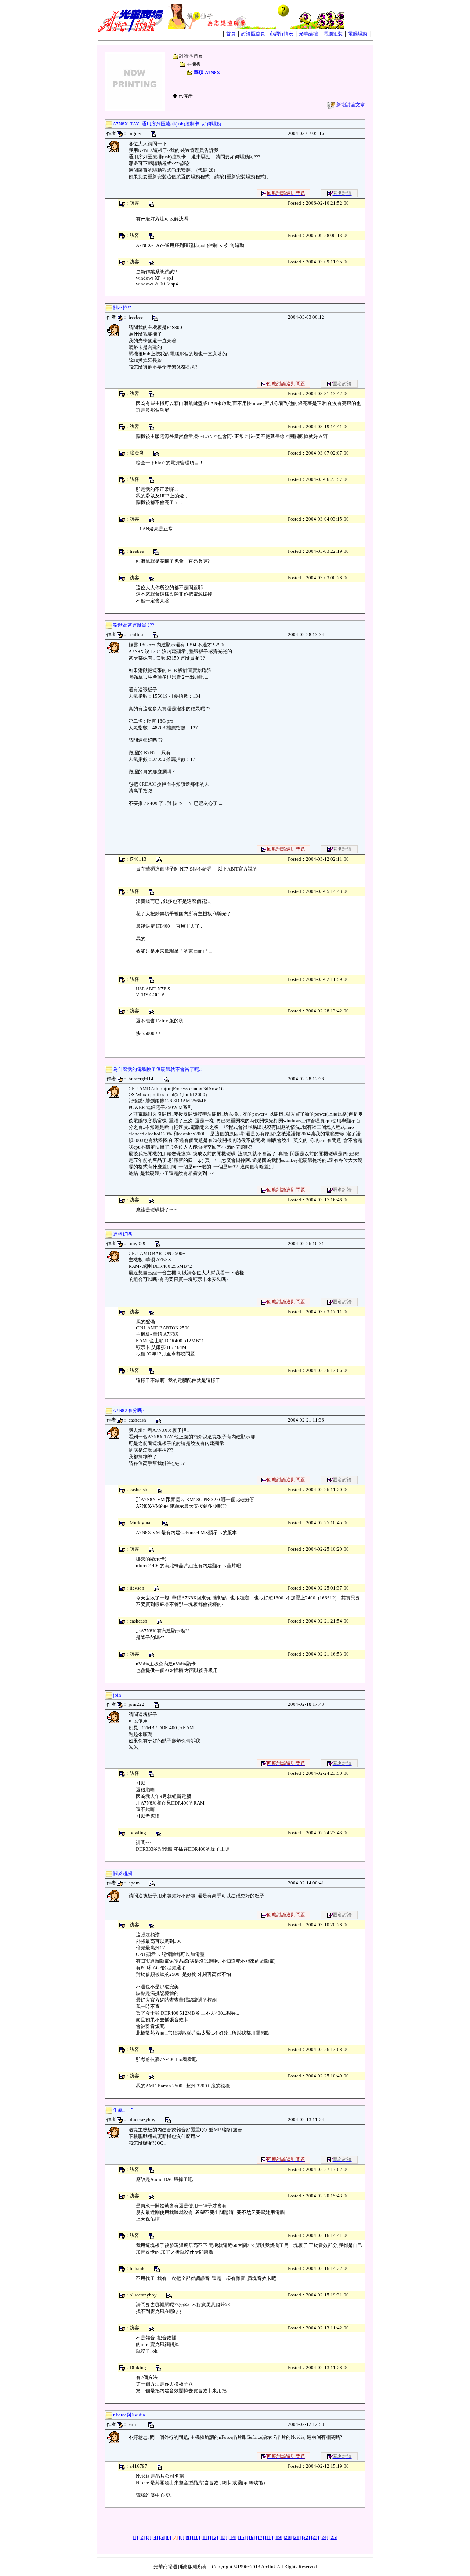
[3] (149, 2537)
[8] (182, 2537)
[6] (168, 2537)
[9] (188, 2537)
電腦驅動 (358, 34)
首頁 (231, 34)
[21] (297, 2537)
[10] (196, 2537)
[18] (269, 2537)
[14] (232, 2537)
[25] (333, 2537)
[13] (223, 2537)
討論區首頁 (253, 34)
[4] (155, 2537)
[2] (142, 2537)
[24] (324, 2537)
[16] (251, 2537)
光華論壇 (308, 34)
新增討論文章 (351, 105)
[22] (306, 2537)
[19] (278, 2537)
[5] (162, 2537)
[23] (315, 2537)
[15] (242, 2537)
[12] (214, 2537)
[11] (205, 2537)
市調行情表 (281, 34)
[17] (260, 2537)
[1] (135, 2537)
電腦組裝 (333, 34)
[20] (288, 2537)
